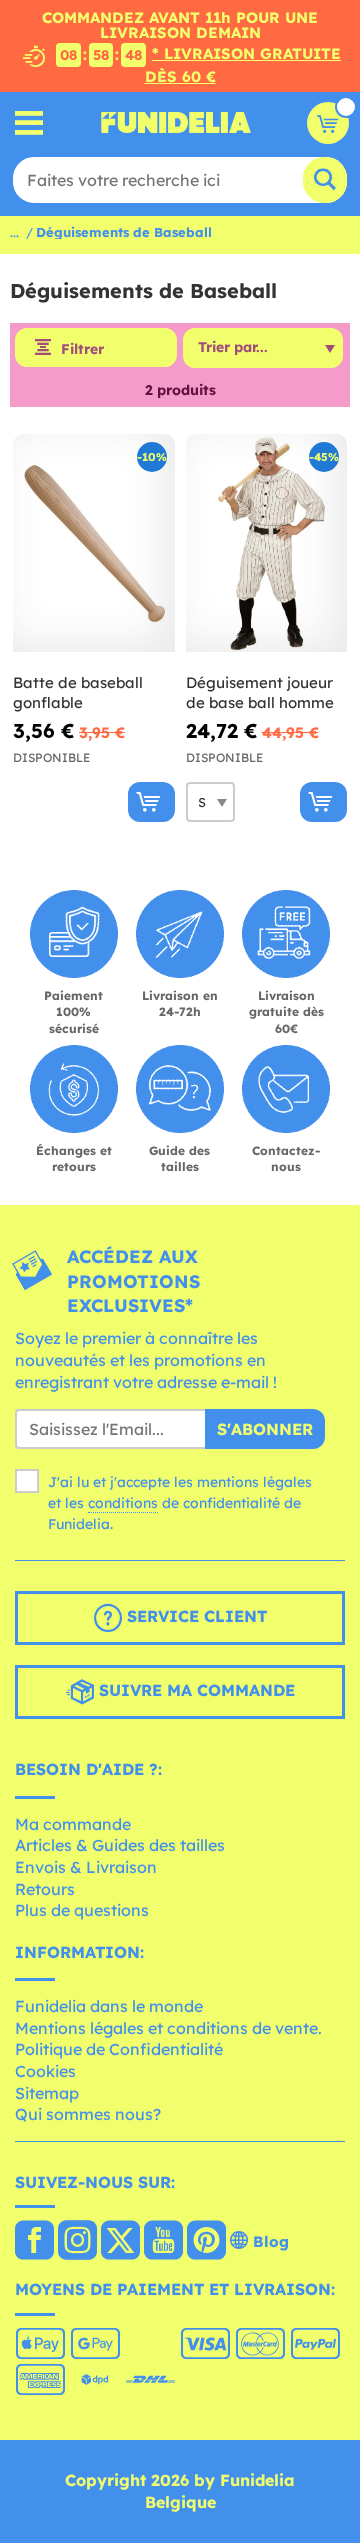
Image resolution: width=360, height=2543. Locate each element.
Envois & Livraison (86, 1867)
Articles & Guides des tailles (120, 1845)
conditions (123, 1503)
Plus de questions (82, 1910)
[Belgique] (34, 2242)
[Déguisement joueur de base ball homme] (267, 543)
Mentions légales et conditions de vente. (168, 2028)
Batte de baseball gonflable (78, 692)
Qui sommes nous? (88, 2114)
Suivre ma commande (194, 1690)
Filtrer (82, 349)
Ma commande (73, 1824)
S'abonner (265, 1429)
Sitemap (47, 2093)
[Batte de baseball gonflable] (94, 543)
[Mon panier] (328, 123)
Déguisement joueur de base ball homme (260, 692)
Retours (45, 1889)
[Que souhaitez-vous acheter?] (29, 122)
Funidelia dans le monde (109, 2006)
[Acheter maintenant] (151, 802)
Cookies (45, 2071)
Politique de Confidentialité (119, 2049)
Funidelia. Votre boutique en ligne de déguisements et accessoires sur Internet (176, 123)
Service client (194, 1616)
